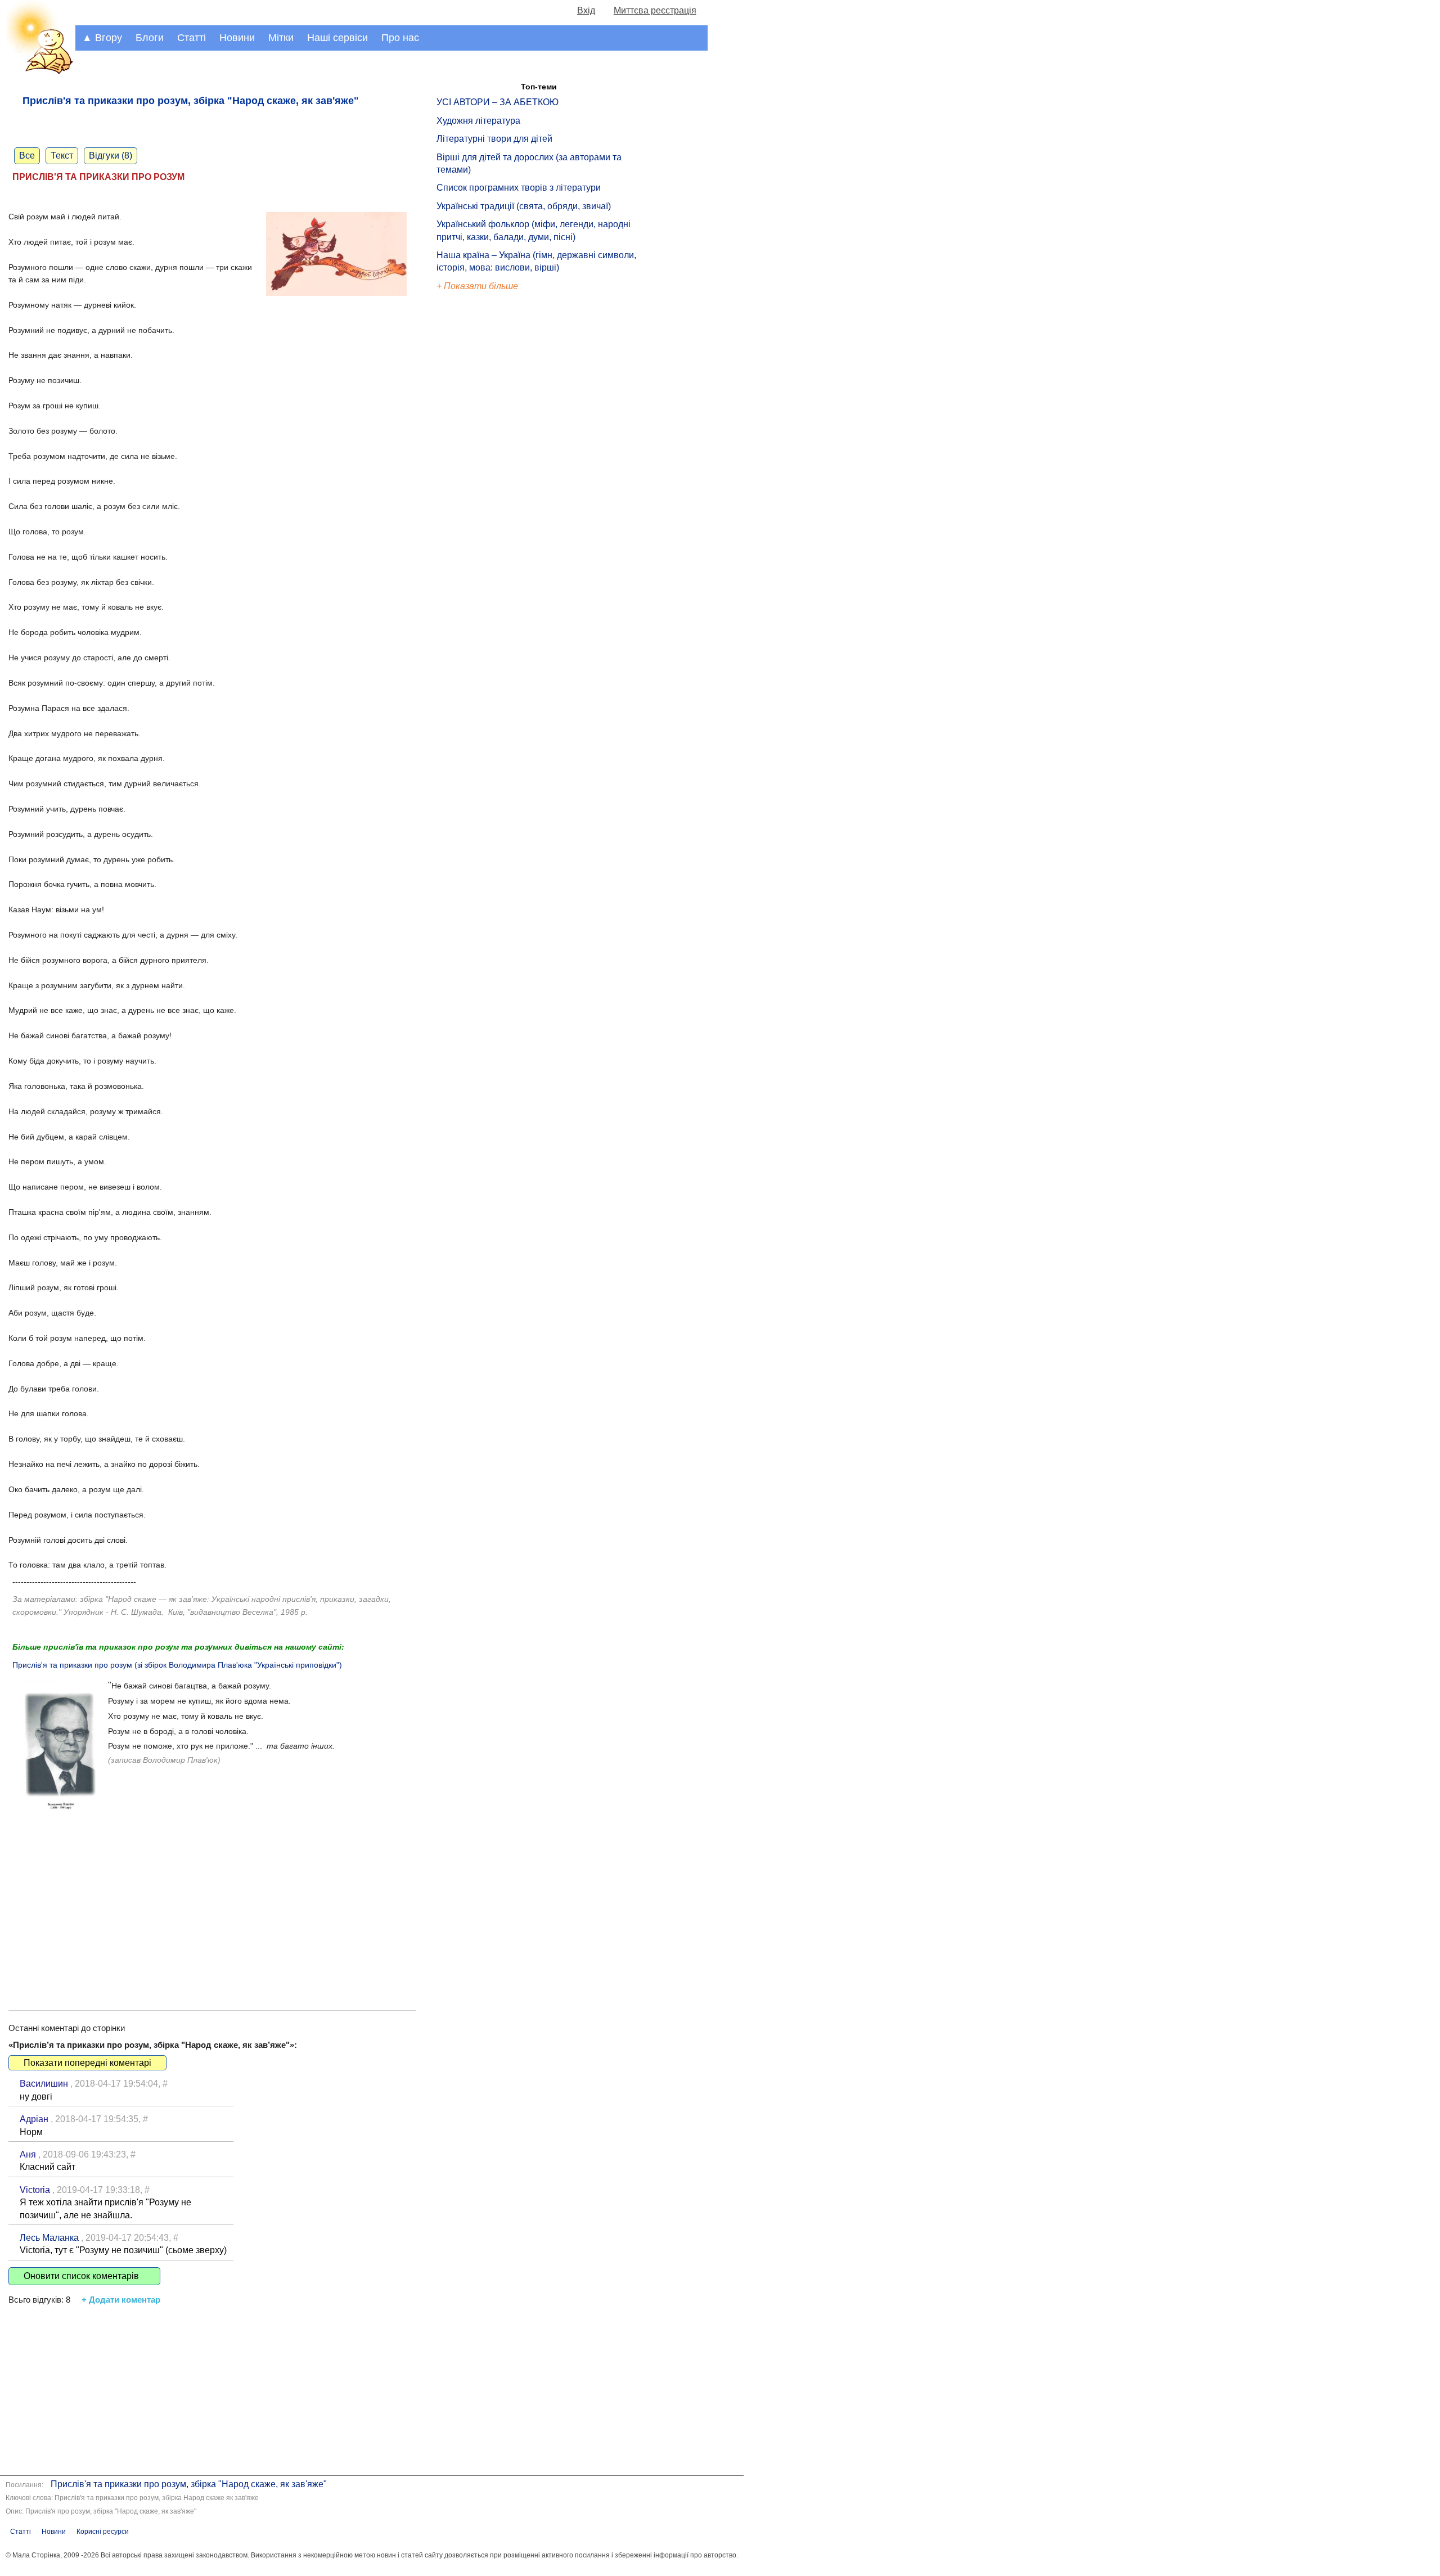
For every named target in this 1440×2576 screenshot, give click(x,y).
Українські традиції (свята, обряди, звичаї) (524, 206)
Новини (237, 38)
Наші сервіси (337, 38)
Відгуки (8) (111, 156)
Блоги (150, 38)
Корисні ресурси (103, 2532)
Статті (192, 38)
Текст (62, 156)
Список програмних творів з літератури (519, 188)
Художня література (478, 121)
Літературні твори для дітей (494, 139)
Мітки (281, 38)
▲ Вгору (102, 38)
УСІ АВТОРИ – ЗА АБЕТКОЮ (498, 102)
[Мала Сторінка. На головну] (38, 72)
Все (27, 156)
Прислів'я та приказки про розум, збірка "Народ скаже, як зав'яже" (189, 2484)
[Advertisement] (212, 1903)
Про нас (400, 38)
